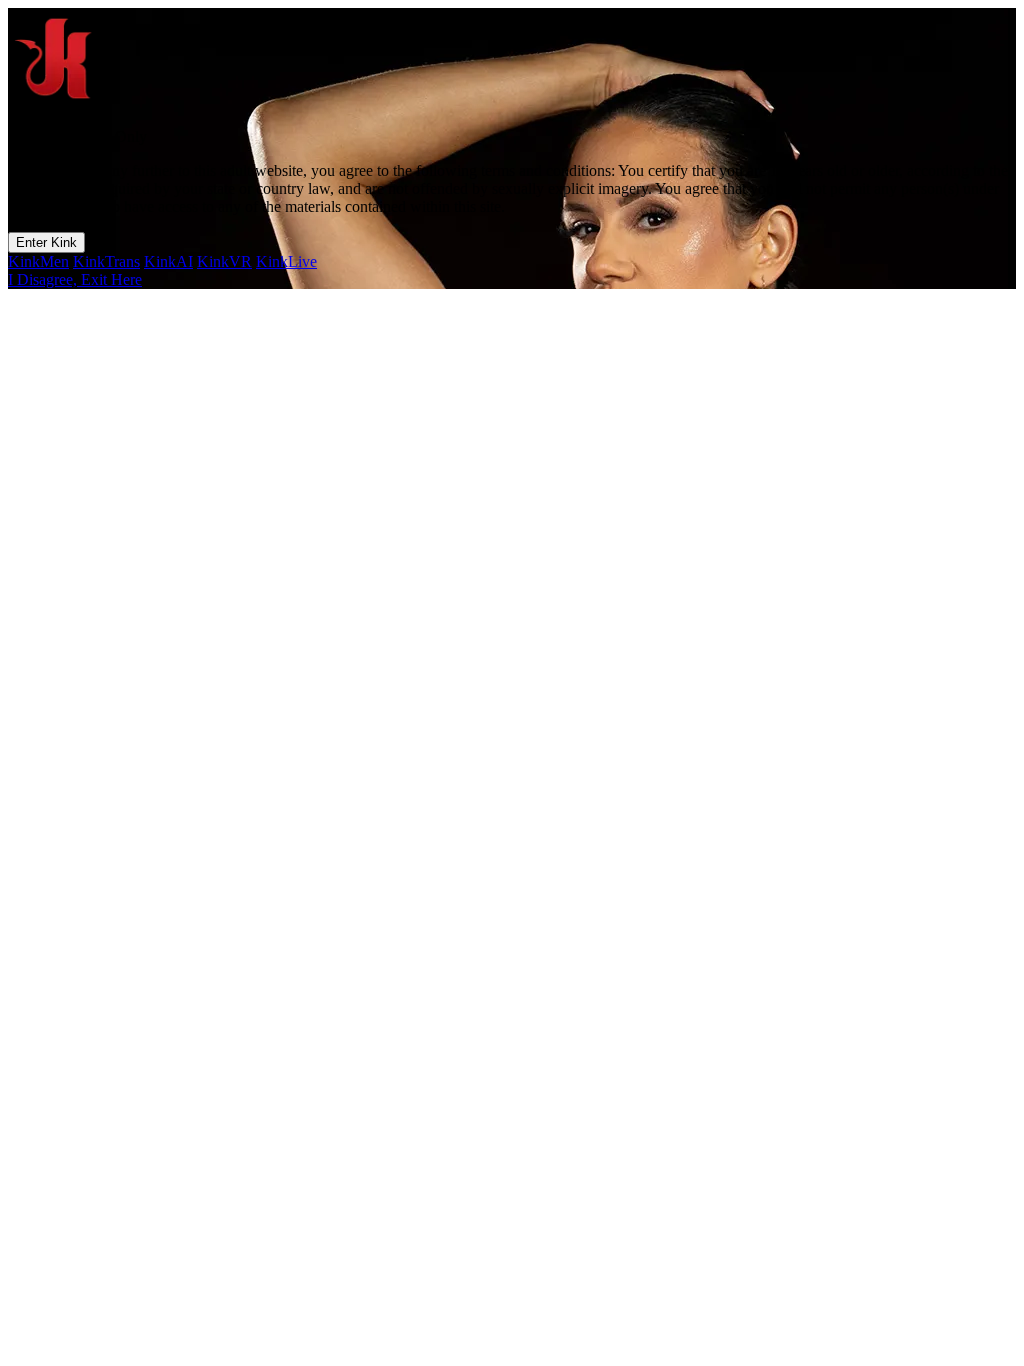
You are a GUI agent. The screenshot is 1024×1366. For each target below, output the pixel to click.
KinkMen (38, 261)
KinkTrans (106, 261)
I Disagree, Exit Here (75, 279)
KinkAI (168, 261)
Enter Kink (46, 242)
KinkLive (286, 261)
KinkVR (224, 261)
